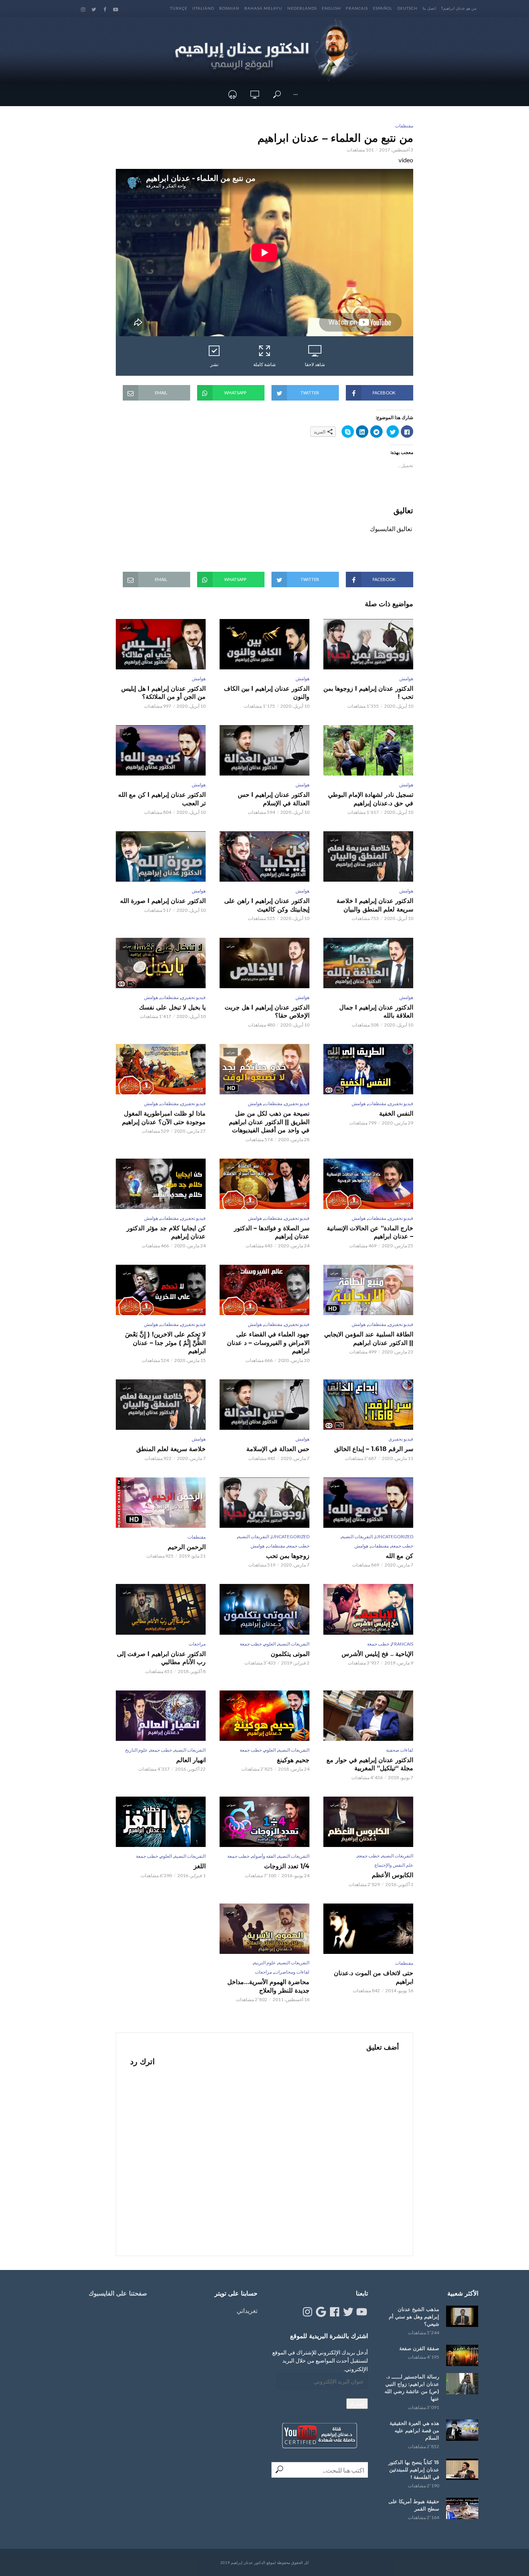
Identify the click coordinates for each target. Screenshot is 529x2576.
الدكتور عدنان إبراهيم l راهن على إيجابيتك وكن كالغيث (267, 905)
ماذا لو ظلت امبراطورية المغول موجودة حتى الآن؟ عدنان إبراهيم (164, 1118)
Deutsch (407, 8)
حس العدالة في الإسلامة (278, 1449)
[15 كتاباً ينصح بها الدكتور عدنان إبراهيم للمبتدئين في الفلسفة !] (462, 2469)
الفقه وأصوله (264, 1856)
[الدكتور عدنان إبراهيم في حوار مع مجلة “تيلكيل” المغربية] (368, 1716)
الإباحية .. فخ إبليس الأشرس (377, 1654)
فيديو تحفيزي (193, 997)
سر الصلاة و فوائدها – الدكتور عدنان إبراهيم (272, 1232)
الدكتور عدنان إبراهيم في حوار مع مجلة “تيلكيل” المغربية (370, 1764)
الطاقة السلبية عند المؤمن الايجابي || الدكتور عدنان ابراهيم (369, 1339)
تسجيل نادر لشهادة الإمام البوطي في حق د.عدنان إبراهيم (371, 799)
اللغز (200, 1866)
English (331, 8)
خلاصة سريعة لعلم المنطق (171, 1449)
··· (295, 94)
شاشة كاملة (264, 364)
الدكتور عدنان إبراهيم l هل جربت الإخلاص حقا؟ (267, 1012)
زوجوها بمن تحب (288, 1556)
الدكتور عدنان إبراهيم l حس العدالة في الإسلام (274, 799)
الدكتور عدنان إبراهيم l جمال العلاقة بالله (376, 1012)
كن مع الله (399, 1556)
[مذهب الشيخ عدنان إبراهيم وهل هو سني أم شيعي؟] (462, 2316)
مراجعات (197, 1644)
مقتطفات (404, 126)
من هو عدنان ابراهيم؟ (459, 8)
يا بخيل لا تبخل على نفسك (172, 1007)
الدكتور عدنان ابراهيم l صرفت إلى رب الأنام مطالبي (161, 1658)
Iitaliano (203, 8)
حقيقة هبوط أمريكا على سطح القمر (414, 2505)
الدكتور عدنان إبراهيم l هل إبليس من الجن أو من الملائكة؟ (163, 693)
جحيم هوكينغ (293, 1760)
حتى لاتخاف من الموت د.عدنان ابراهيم (374, 1977)
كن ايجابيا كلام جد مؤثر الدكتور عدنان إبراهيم (166, 1232)
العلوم (270, 1644)
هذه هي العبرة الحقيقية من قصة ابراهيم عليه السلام (414, 2430)
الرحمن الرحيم (187, 1547)
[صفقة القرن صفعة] (462, 2355)
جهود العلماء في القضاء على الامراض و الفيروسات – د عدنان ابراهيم (268, 1343)
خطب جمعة (402, 1546)
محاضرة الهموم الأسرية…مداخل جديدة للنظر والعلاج (268, 1986)
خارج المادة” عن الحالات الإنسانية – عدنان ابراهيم (370, 1232)
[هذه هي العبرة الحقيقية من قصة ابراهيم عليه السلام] (462, 2430)
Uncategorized (394, 1536)
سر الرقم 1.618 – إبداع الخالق (374, 1449)
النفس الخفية (396, 1113)
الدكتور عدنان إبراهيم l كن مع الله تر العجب (162, 799)
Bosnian (229, 8)
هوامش (406, 678)
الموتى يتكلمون (290, 1654)
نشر (214, 364)
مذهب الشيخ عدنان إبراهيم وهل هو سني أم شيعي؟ (414, 2316)
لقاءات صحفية (400, 1750)
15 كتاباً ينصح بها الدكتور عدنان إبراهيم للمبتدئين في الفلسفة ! (414, 2469)
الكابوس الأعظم (392, 1875)
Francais (357, 8)
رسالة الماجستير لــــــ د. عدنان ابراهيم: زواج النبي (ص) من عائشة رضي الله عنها (412, 2388)
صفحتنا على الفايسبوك (118, 2293)
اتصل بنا (429, 8)
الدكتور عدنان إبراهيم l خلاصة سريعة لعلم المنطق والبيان (375, 905)
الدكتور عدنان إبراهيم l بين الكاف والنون (267, 693)
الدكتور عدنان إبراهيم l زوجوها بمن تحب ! (368, 693)
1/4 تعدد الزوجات (287, 1866)
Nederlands (302, 8)
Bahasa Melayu (263, 8)
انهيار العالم (191, 1760)
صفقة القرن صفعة (419, 2348)
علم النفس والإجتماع (394, 1865)
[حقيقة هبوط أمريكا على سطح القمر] (462, 2508)
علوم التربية (265, 1963)
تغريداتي (247, 2310)
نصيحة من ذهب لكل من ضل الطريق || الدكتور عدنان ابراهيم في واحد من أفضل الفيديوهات (269, 1122)
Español (383, 8)
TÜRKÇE (179, 8)
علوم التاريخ (136, 1750)
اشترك (357, 2403)
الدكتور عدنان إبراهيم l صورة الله (163, 901)
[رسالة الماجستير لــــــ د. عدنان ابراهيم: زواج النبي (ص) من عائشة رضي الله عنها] (462, 2384)
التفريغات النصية (357, 1536)
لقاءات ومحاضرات (292, 1972)
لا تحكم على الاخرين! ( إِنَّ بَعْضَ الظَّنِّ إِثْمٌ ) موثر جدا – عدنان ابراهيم (165, 1343)
